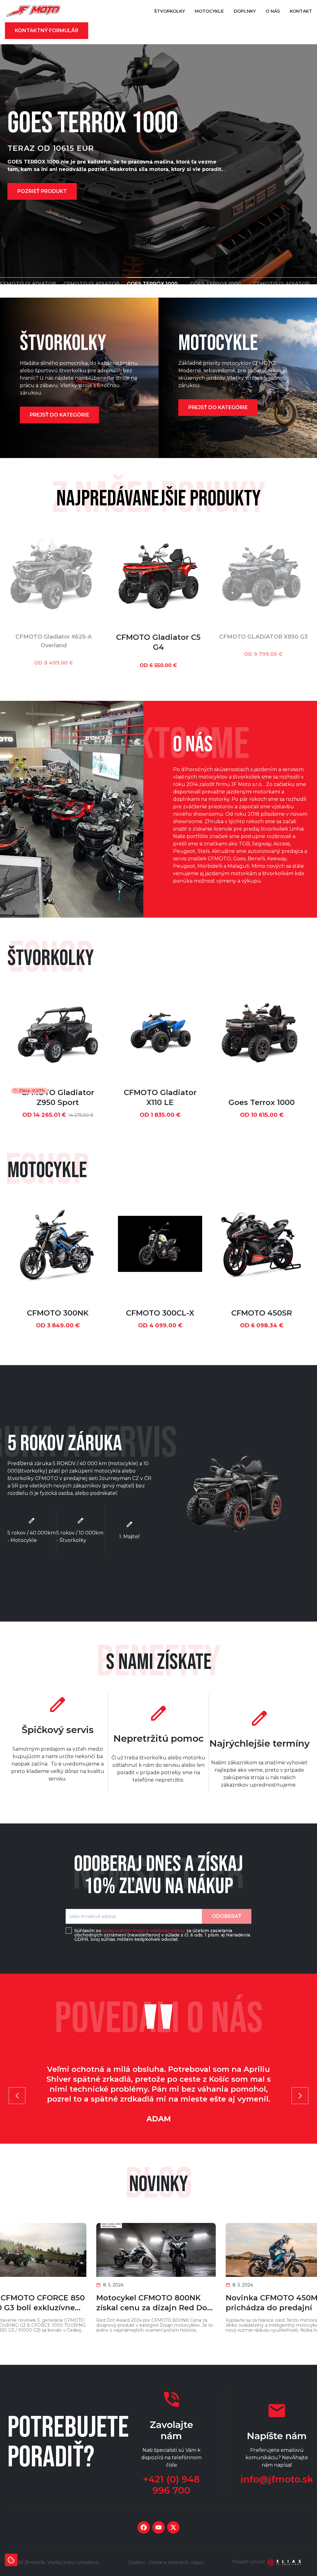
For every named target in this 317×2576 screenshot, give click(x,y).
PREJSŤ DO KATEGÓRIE (59, 415)
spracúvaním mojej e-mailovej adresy (144, 1931)
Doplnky (245, 11)
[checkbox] (69, 1931)
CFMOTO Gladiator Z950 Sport (58, 1097)
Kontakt (301, 11)
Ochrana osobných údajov (176, 2562)
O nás (273, 11)
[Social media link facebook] (144, 2527)
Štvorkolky (169, 11)
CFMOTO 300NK (58, 1313)
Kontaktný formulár (47, 31)
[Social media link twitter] (173, 2527)
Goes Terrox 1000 (262, 1102)
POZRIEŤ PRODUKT (42, 191)
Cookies (136, 2562)
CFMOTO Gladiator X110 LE (160, 1097)
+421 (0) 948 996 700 (171, 2485)
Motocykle (209, 11)
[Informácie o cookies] (11, 2560)
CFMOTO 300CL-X (160, 1313)
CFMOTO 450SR (262, 1313)
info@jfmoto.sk (277, 2479)
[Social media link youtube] (158, 2527)
